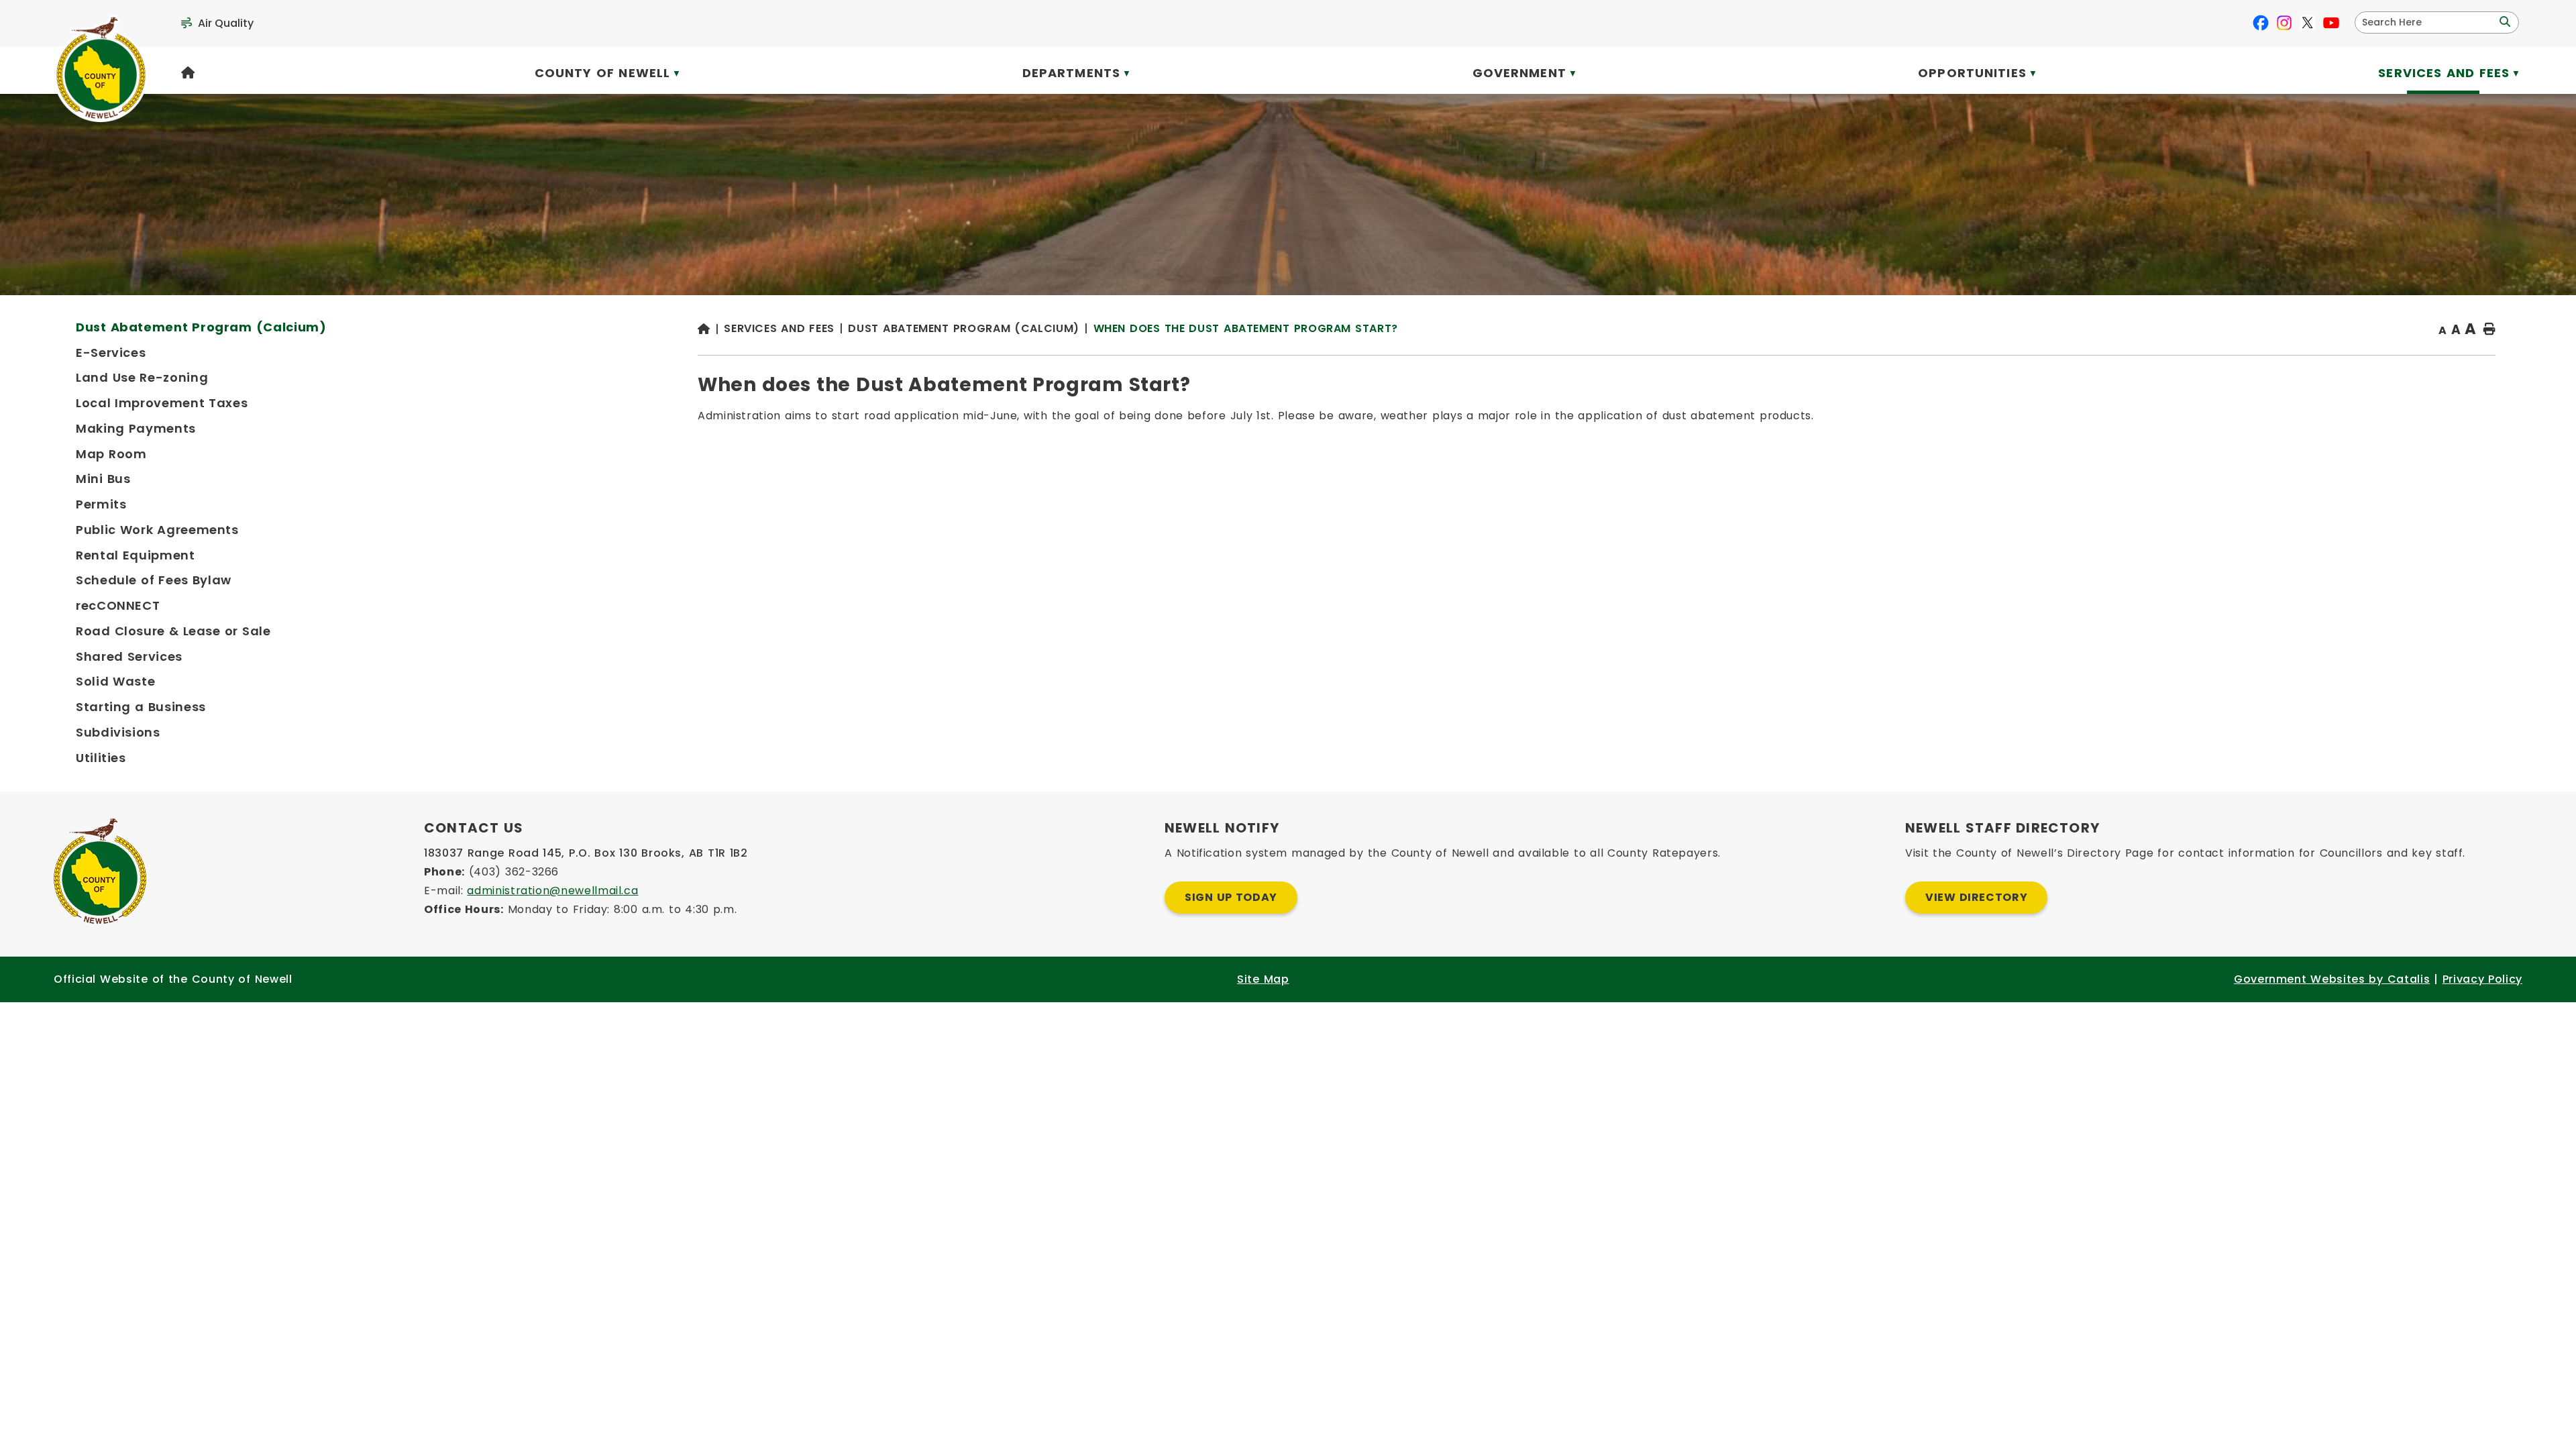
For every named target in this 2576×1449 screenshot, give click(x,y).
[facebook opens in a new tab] (2261, 23)
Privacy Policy (2482, 979)
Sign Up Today (1231, 897)
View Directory (1976, 897)
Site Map (1263, 979)
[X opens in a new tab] (2308, 23)
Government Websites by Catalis (2332, 979)
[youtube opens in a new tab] (2331, 23)
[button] (2504, 22)
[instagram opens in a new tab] (2284, 23)
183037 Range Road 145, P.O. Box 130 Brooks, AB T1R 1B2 (586, 853)
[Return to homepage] (711, 330)
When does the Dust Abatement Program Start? (1246, 328)
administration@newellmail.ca (552, 891)
